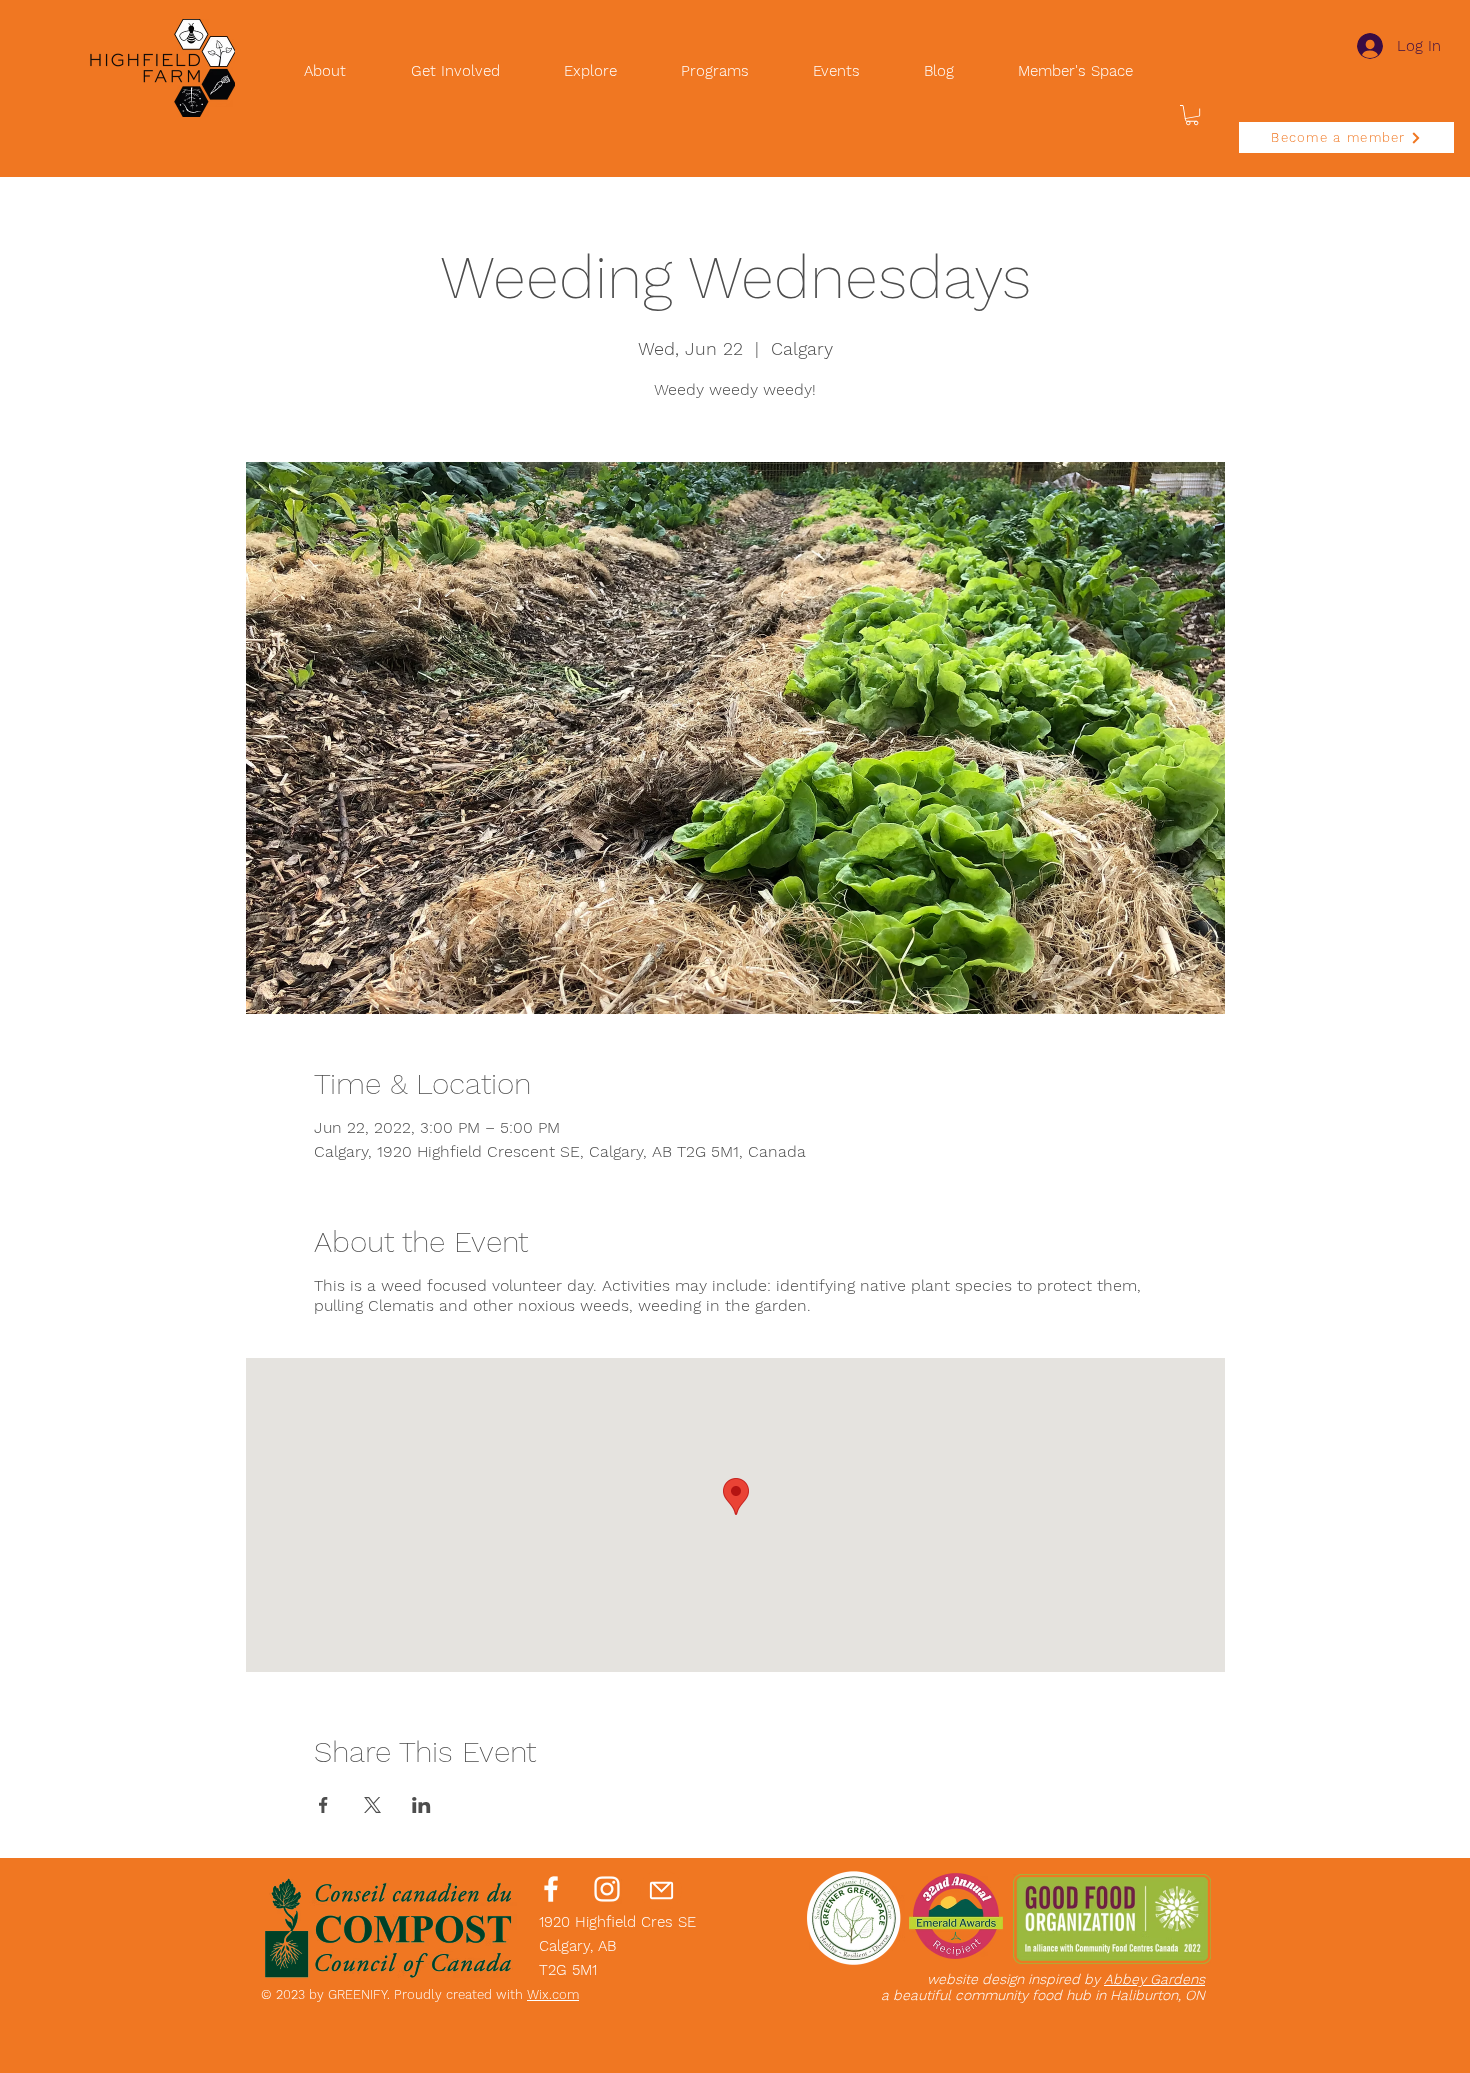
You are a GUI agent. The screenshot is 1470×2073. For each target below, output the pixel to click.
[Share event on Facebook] (323, 1805)
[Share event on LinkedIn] (421, 1805)
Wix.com (553, 1994)
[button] (1192, 115)
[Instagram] (607, 1889)
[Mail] (661, 1890)
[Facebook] (551, 1889)
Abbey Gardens (1154, 1979)
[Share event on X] (372, 1805)
